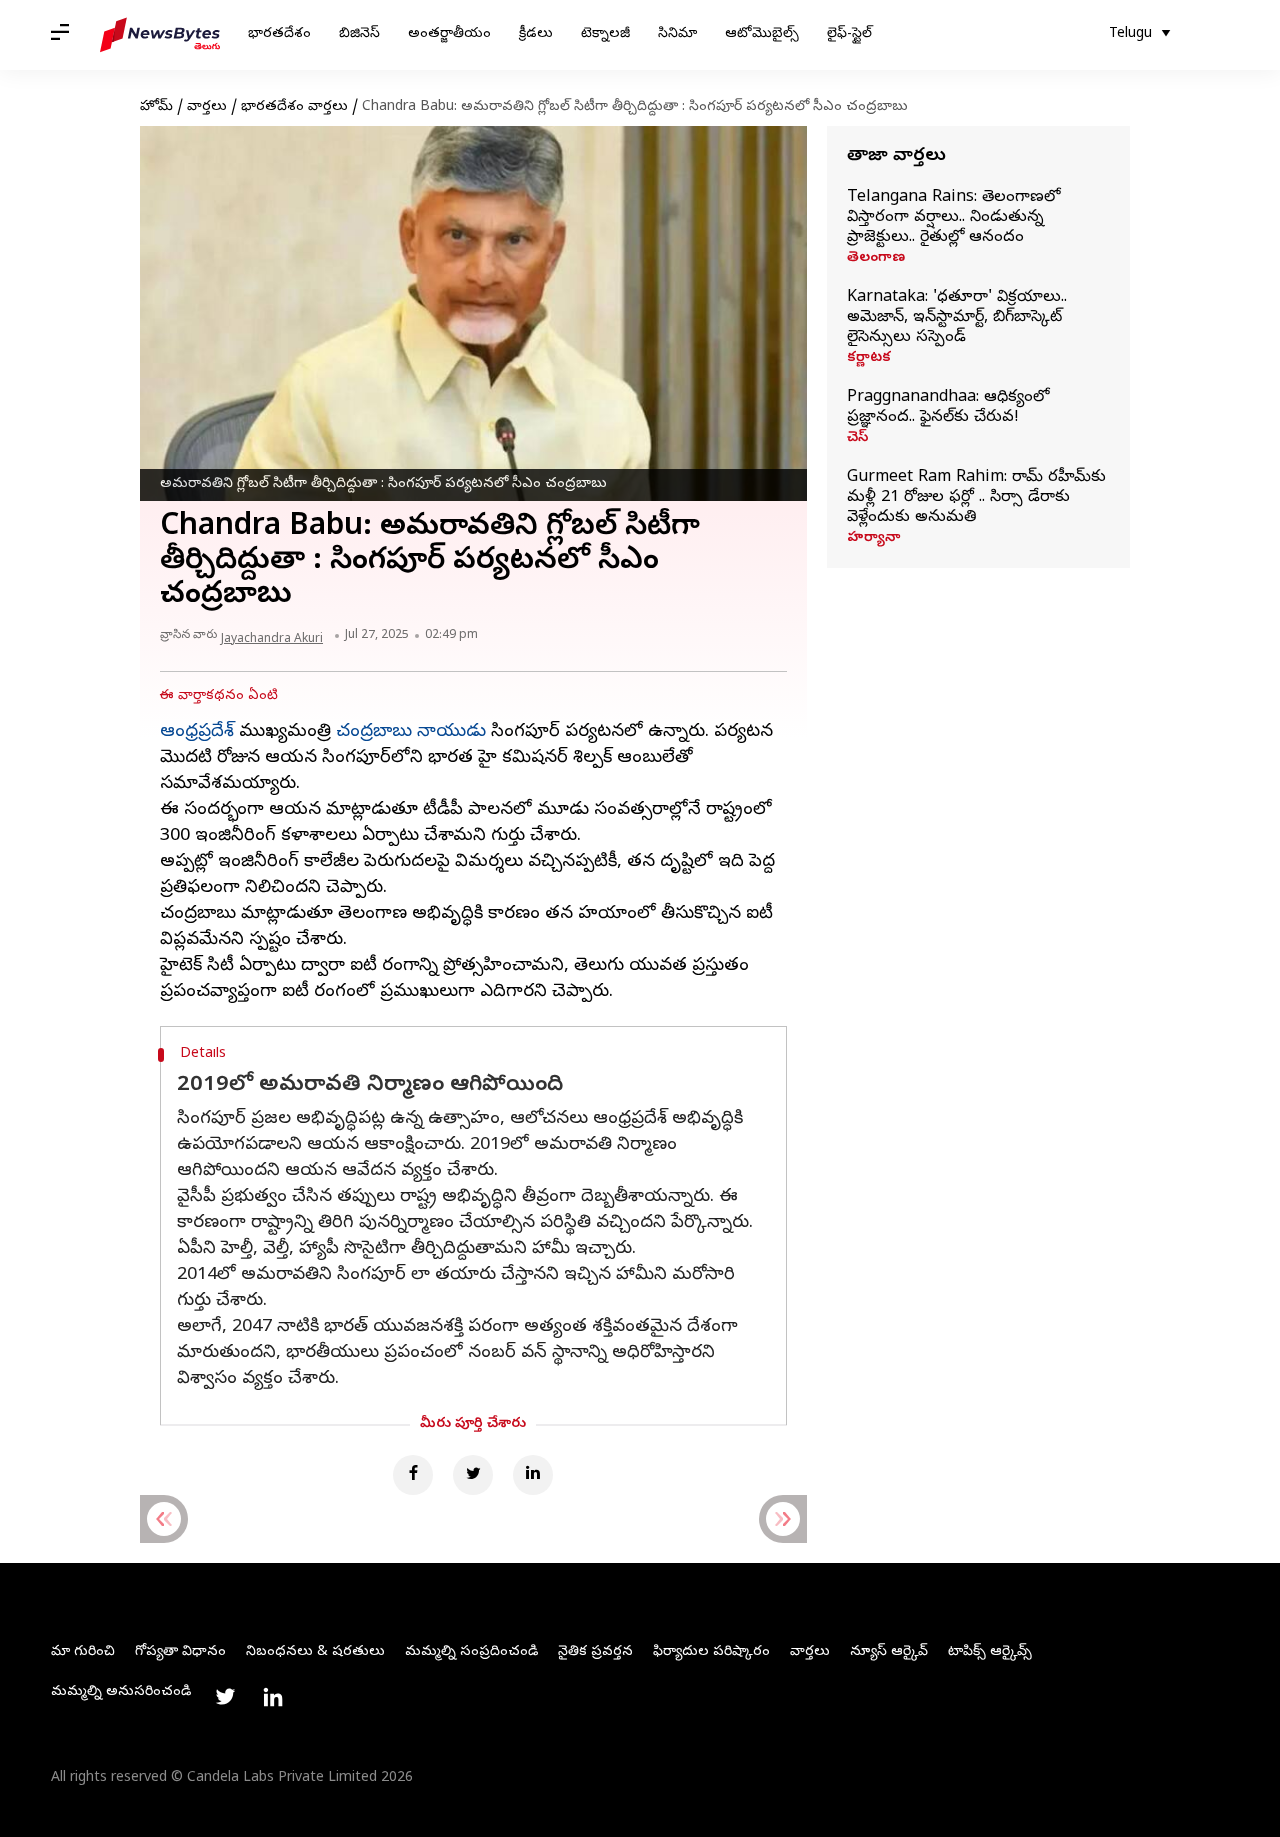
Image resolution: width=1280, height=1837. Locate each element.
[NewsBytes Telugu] (160, 35)
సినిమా (677, 34)
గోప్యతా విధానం (180, 1652)
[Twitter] (473, 1475)
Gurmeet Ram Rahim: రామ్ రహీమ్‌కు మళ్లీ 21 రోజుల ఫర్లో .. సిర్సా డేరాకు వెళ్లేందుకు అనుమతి (976, 498)
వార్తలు (207, 107)
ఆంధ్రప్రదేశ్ (197, 732)
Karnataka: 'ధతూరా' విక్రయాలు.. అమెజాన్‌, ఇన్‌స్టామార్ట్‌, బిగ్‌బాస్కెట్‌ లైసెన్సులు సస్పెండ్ (957, 318)
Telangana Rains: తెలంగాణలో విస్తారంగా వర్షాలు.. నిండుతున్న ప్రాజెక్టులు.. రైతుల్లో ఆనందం (953, 218)
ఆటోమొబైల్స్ (762, 34)
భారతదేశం (279, 34)
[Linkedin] (533, 1475)
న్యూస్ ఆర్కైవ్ (889, 1652)
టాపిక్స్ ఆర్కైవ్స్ (990, 1652)
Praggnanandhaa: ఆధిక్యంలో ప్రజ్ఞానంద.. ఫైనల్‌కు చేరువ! (948, 408)
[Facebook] (413, 1475)
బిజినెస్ (359, 34)
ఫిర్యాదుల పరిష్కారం (711, 1652)
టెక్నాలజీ (605, 34)
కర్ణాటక (869, 359)
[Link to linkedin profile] (273, 1697)
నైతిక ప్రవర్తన (595, 1652)
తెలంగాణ (876, 259)
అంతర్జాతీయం (449, 34)
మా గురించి (83, 1652)
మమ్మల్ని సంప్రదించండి (471, 1652)
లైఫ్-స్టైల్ (849, 34)
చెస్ (857, 439)
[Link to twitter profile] (225, 1697)
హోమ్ (156, 107)
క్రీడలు (536, 34)
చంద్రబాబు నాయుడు (411, 732)
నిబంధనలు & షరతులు (315, 1652)
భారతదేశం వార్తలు (294, 107)
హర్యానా (873, 539)
